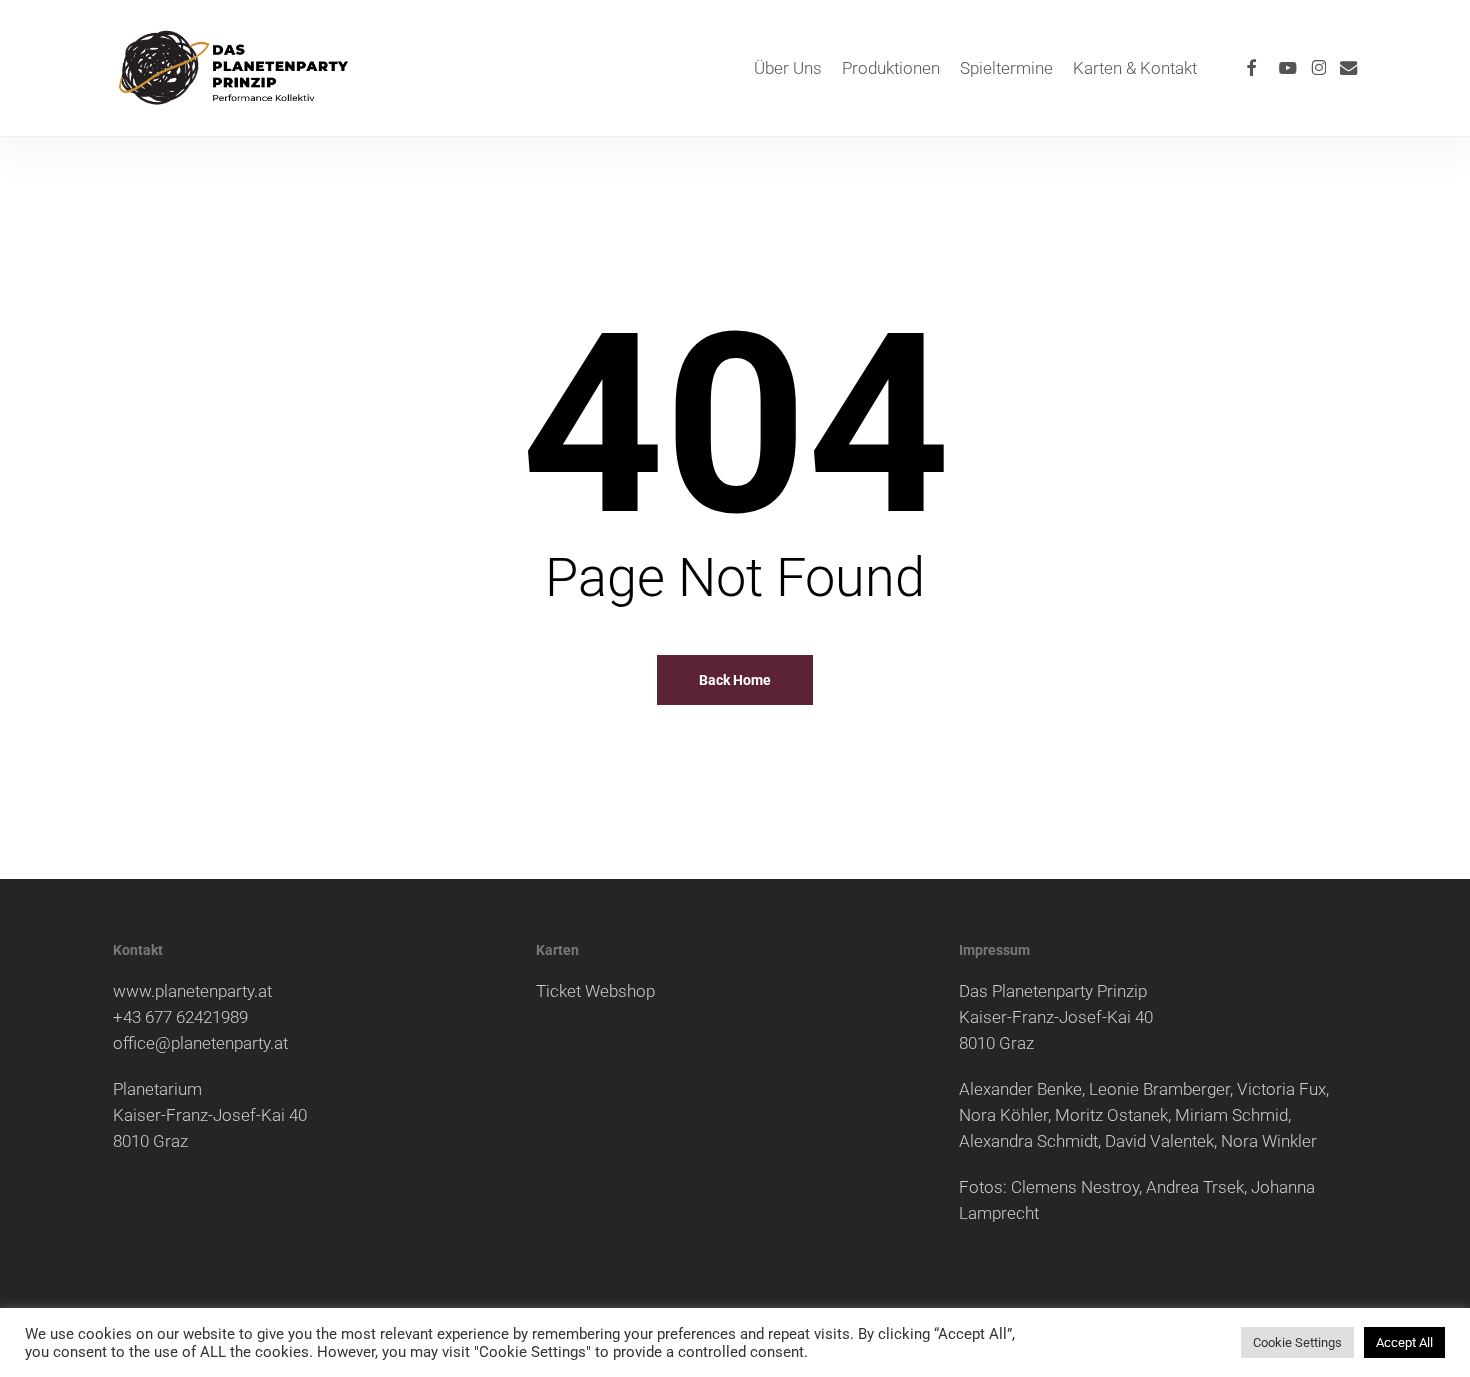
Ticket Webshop (595, 991)
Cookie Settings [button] (1297, 1342)
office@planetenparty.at (200, 1043)
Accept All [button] (1404, 1342)
